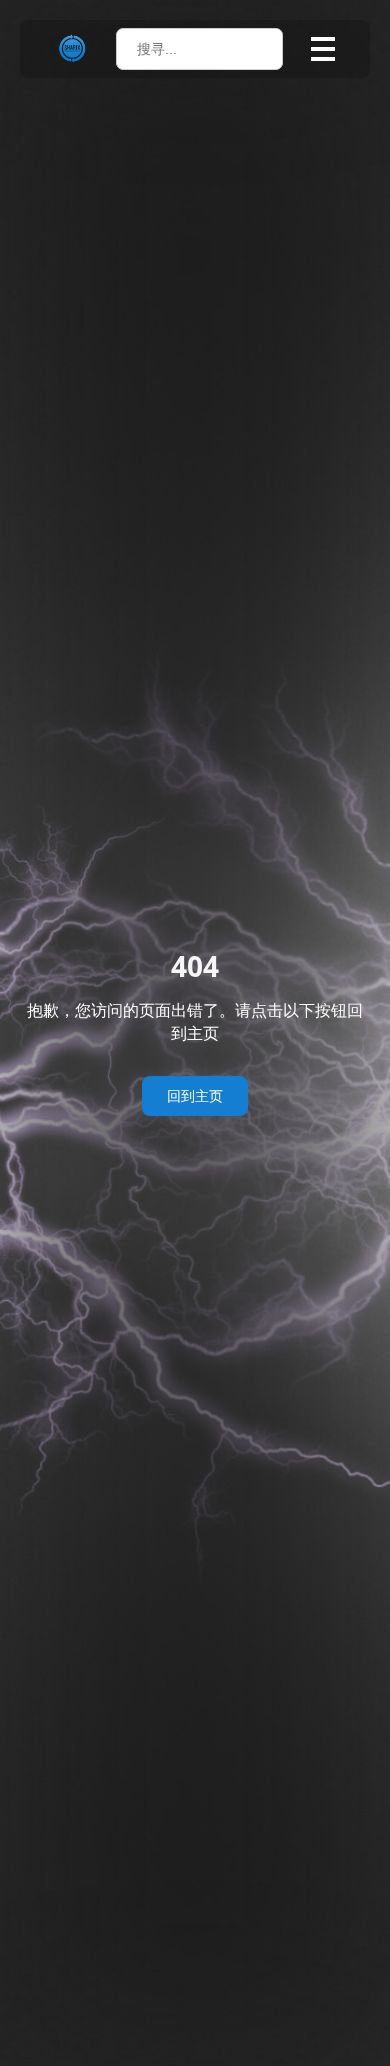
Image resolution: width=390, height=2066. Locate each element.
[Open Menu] (323, 49)
